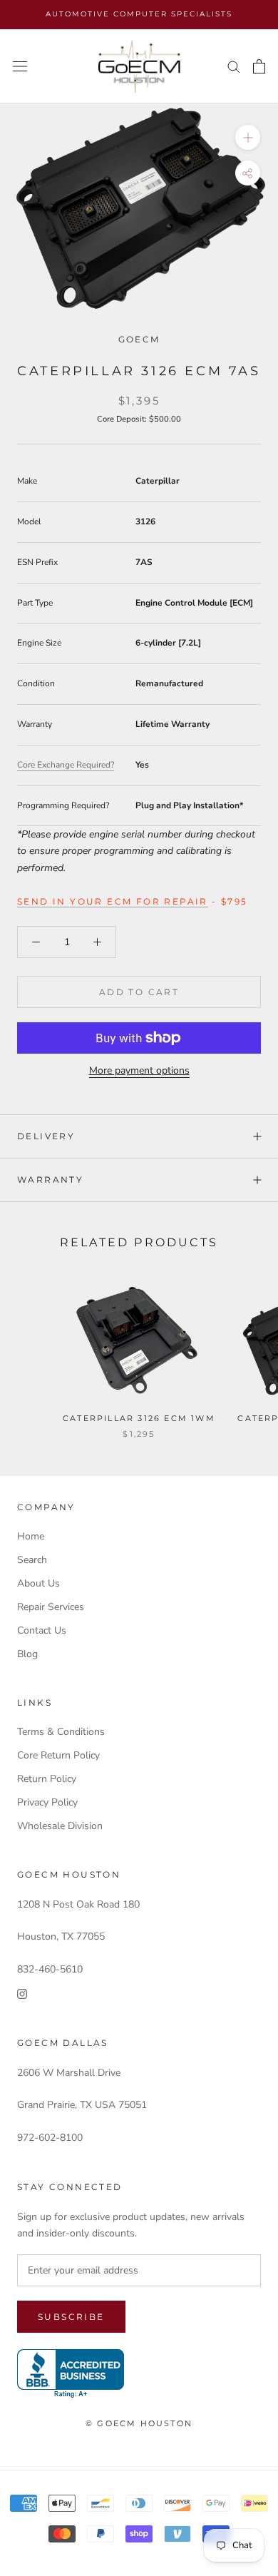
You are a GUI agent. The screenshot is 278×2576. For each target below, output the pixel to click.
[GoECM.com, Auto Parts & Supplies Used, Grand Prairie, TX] (71, 2374)
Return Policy (47, 1779)
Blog (27, 1654)
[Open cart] (259, 66)
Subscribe (71, 2317)
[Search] (234, 66)
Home (31, 1536)
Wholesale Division (60, 1826)
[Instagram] (22, 1994)
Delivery (46, 1136)
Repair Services (51, 1607)
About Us (38, 1583)
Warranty (50, 1180)
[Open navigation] (20, 67)
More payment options (139, 1070)
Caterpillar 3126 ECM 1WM (139, 1418)
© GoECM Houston (139, 2423)
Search (32, 1560)
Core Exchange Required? (66, 765)
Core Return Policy (58, 1755)
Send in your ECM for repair (113, 901)
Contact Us (42, 1630)
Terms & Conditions (61, 1732)
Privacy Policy (47, 1802)
